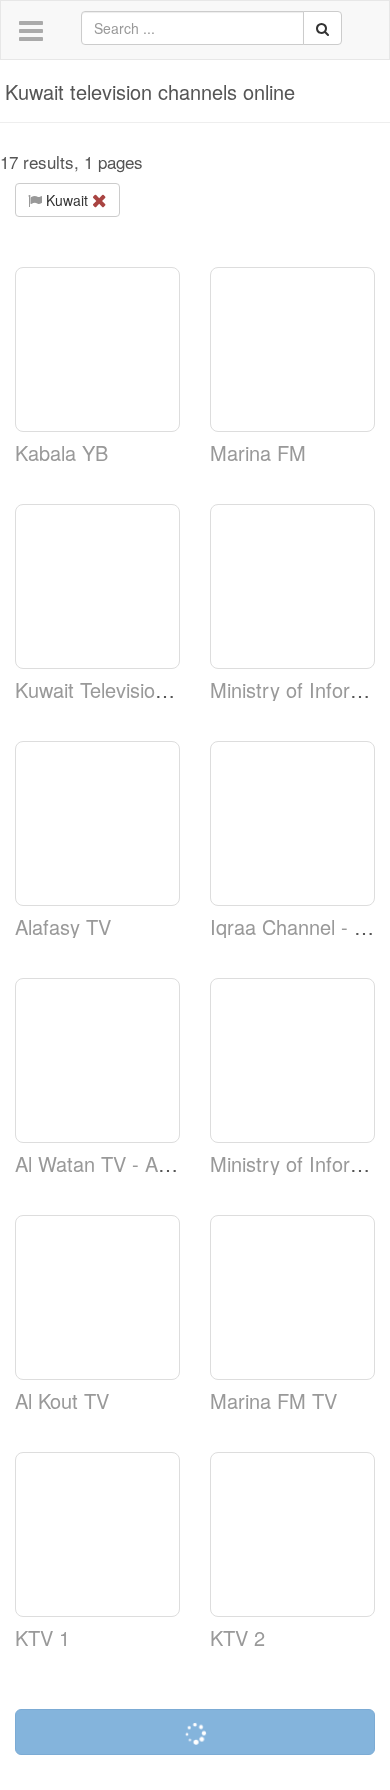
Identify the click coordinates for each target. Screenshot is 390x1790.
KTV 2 (237, 1637)
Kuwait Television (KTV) (119, 689)
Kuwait (67, 200)
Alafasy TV (63, 926)
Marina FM (258, 452)
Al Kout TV (62, 1400)
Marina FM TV (273, 1400)
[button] (31, 31)
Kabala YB (61, 452)
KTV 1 (42, 1637)
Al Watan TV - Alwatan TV (130, 1163)
